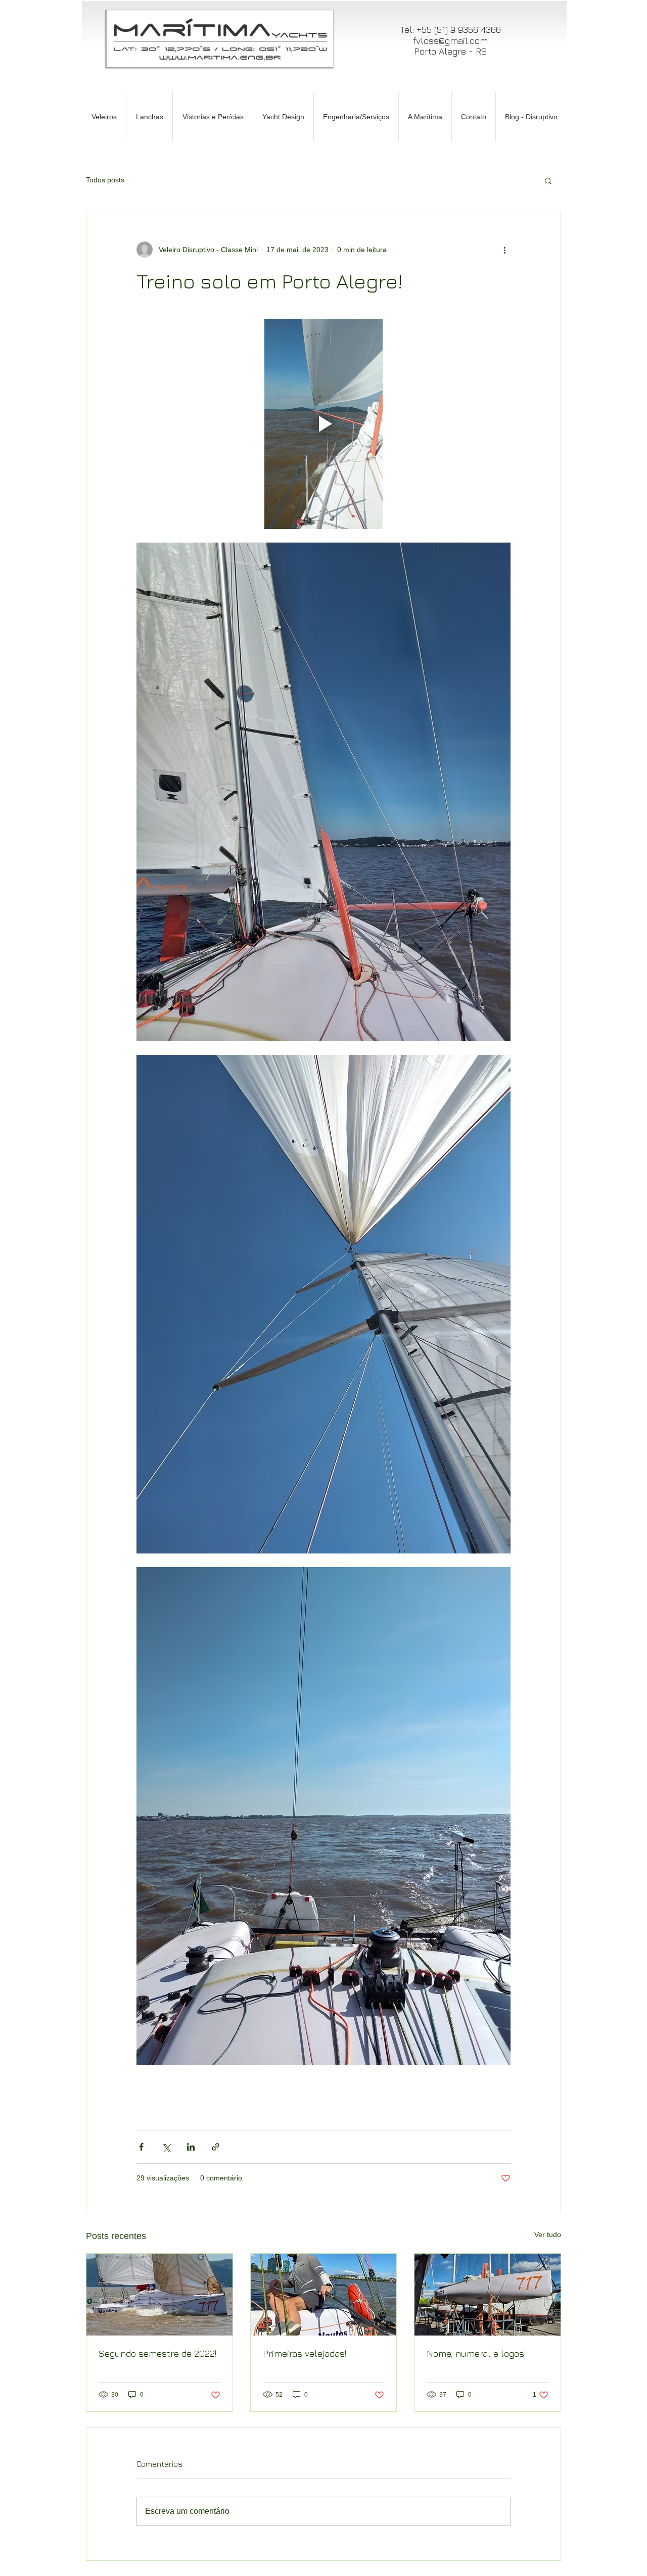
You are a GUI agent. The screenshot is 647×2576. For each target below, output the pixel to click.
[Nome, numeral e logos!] (488, 2295)
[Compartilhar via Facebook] (141, 2147)
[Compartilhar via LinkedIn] (191, 2147)
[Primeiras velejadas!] (324, 2295)
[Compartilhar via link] (216, 2147)
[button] (548, 180)
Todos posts (105, 180)
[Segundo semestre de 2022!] (159, 2295)
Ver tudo (548, 2234)
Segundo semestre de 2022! (157, 2353)
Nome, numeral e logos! (476, 2353)
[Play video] (323, 424)
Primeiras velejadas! (305, 2353)
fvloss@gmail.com (450, 41)
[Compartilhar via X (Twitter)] (166, 2147)
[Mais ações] (504, 250)
